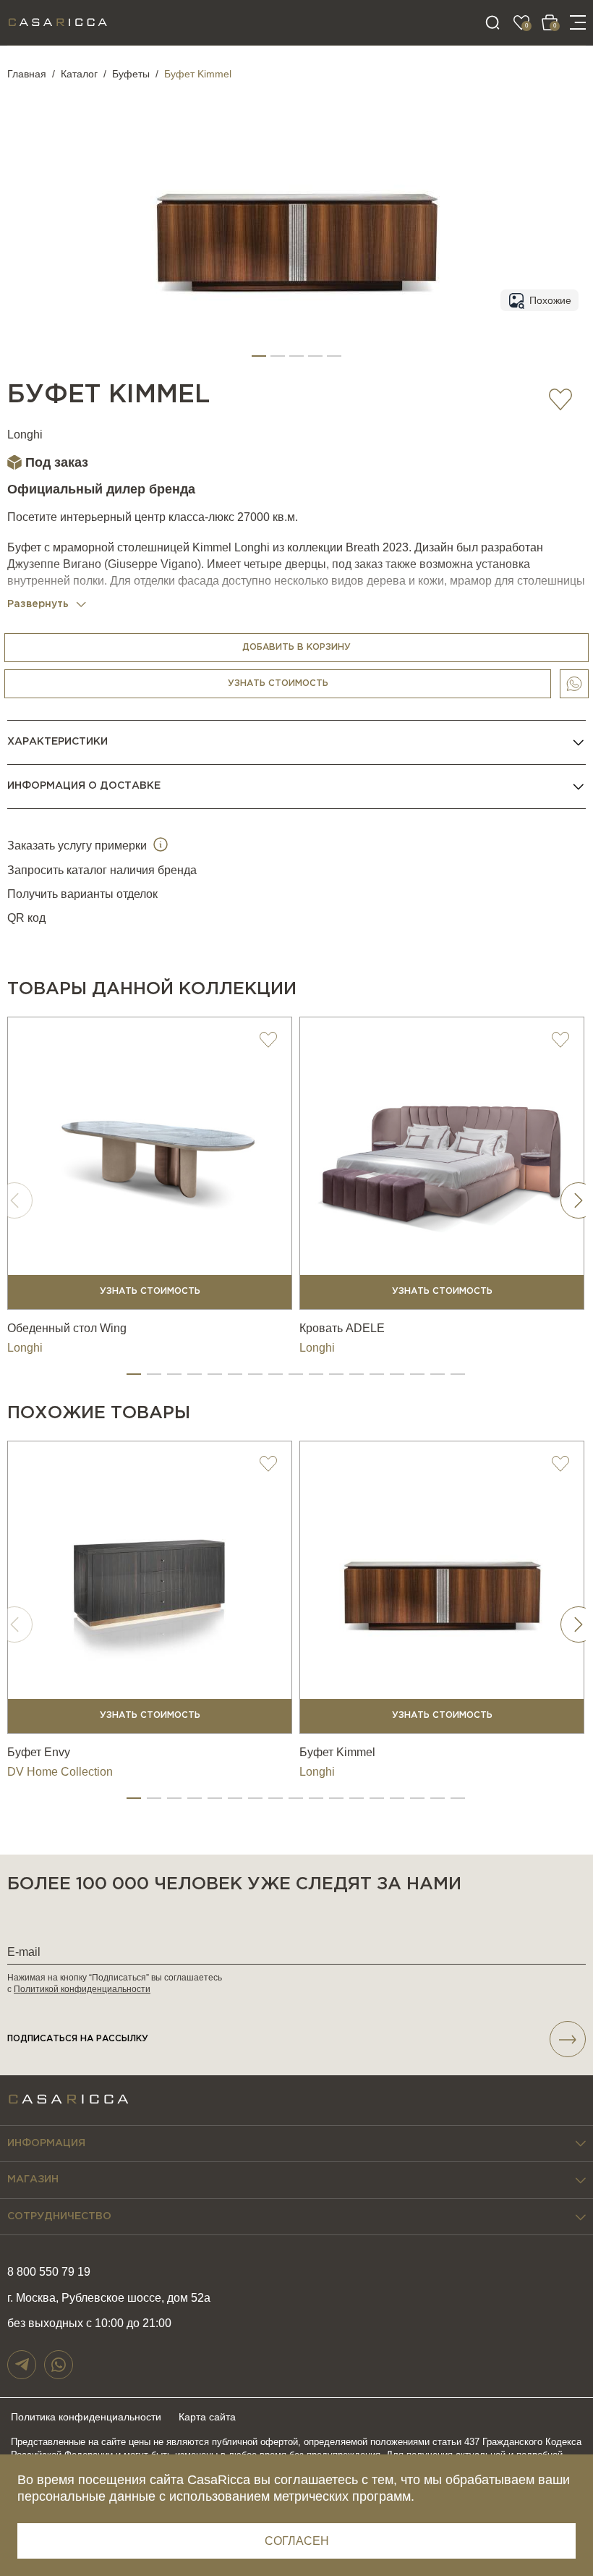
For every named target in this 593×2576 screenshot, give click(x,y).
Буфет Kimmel (337, 1752)
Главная (27, 74)
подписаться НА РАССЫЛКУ (78, 2039)
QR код (26, 918)
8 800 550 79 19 (49, 2272)
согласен (297, 2541)
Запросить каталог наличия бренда (102, 870)
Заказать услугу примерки (78, 846)
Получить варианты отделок (82, 894)
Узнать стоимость (278, 683)
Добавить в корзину (296, 647)
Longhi (25, 435)
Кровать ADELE (342, 1328)
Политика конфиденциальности (86, 2417)
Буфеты (131, 74)
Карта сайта (207, 2417)
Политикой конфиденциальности (82, 1989)
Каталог (79, 74)
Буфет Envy (39, 1752)
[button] (259, 356)
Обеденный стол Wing (67, 1328)
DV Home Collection (60, 1772)
